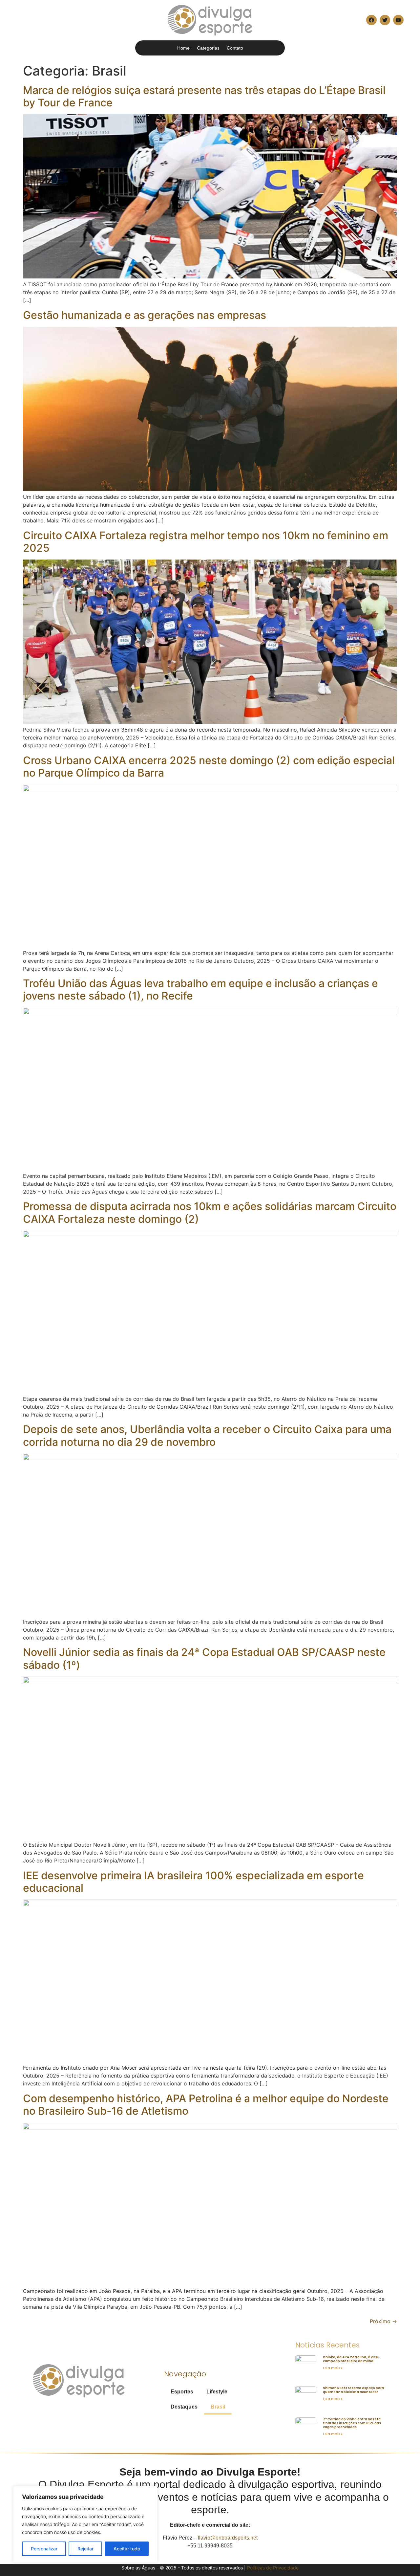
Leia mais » (333, 2368)
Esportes (182, 2392)
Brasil (218, 2407)
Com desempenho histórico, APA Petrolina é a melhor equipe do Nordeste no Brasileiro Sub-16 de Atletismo (206, 2105)
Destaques (184, 2407)
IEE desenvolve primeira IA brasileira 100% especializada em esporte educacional (193, 1882)
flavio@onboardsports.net (228, 2538)
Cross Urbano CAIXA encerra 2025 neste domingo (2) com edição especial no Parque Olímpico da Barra (209, 767)
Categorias (208, 48)
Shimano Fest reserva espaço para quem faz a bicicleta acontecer (353, 2390)
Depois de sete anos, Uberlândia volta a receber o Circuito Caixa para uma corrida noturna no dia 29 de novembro (207, 1435)
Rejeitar (85, 2549)
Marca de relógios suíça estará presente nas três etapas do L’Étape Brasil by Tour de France (204, 96)
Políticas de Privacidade (273, 2568)
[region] (85, 2524)
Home (183, 48)
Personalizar (44, 2549)
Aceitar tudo (127, 2549)
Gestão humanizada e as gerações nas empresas (145, 315)
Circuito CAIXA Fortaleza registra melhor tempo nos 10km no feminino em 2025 (206, 542)
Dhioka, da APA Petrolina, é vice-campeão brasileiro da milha (351, 2359)
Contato (235, 48)
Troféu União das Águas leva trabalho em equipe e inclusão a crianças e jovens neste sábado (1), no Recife (200, 990)
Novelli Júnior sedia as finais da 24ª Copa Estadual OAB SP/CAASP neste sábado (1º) (204, 1658)
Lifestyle (217, 2392)
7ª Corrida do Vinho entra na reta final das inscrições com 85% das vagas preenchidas (352, 2423)
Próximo (383, 2321)
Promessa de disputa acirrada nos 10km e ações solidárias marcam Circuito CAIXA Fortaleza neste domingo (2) (210, 1212)
